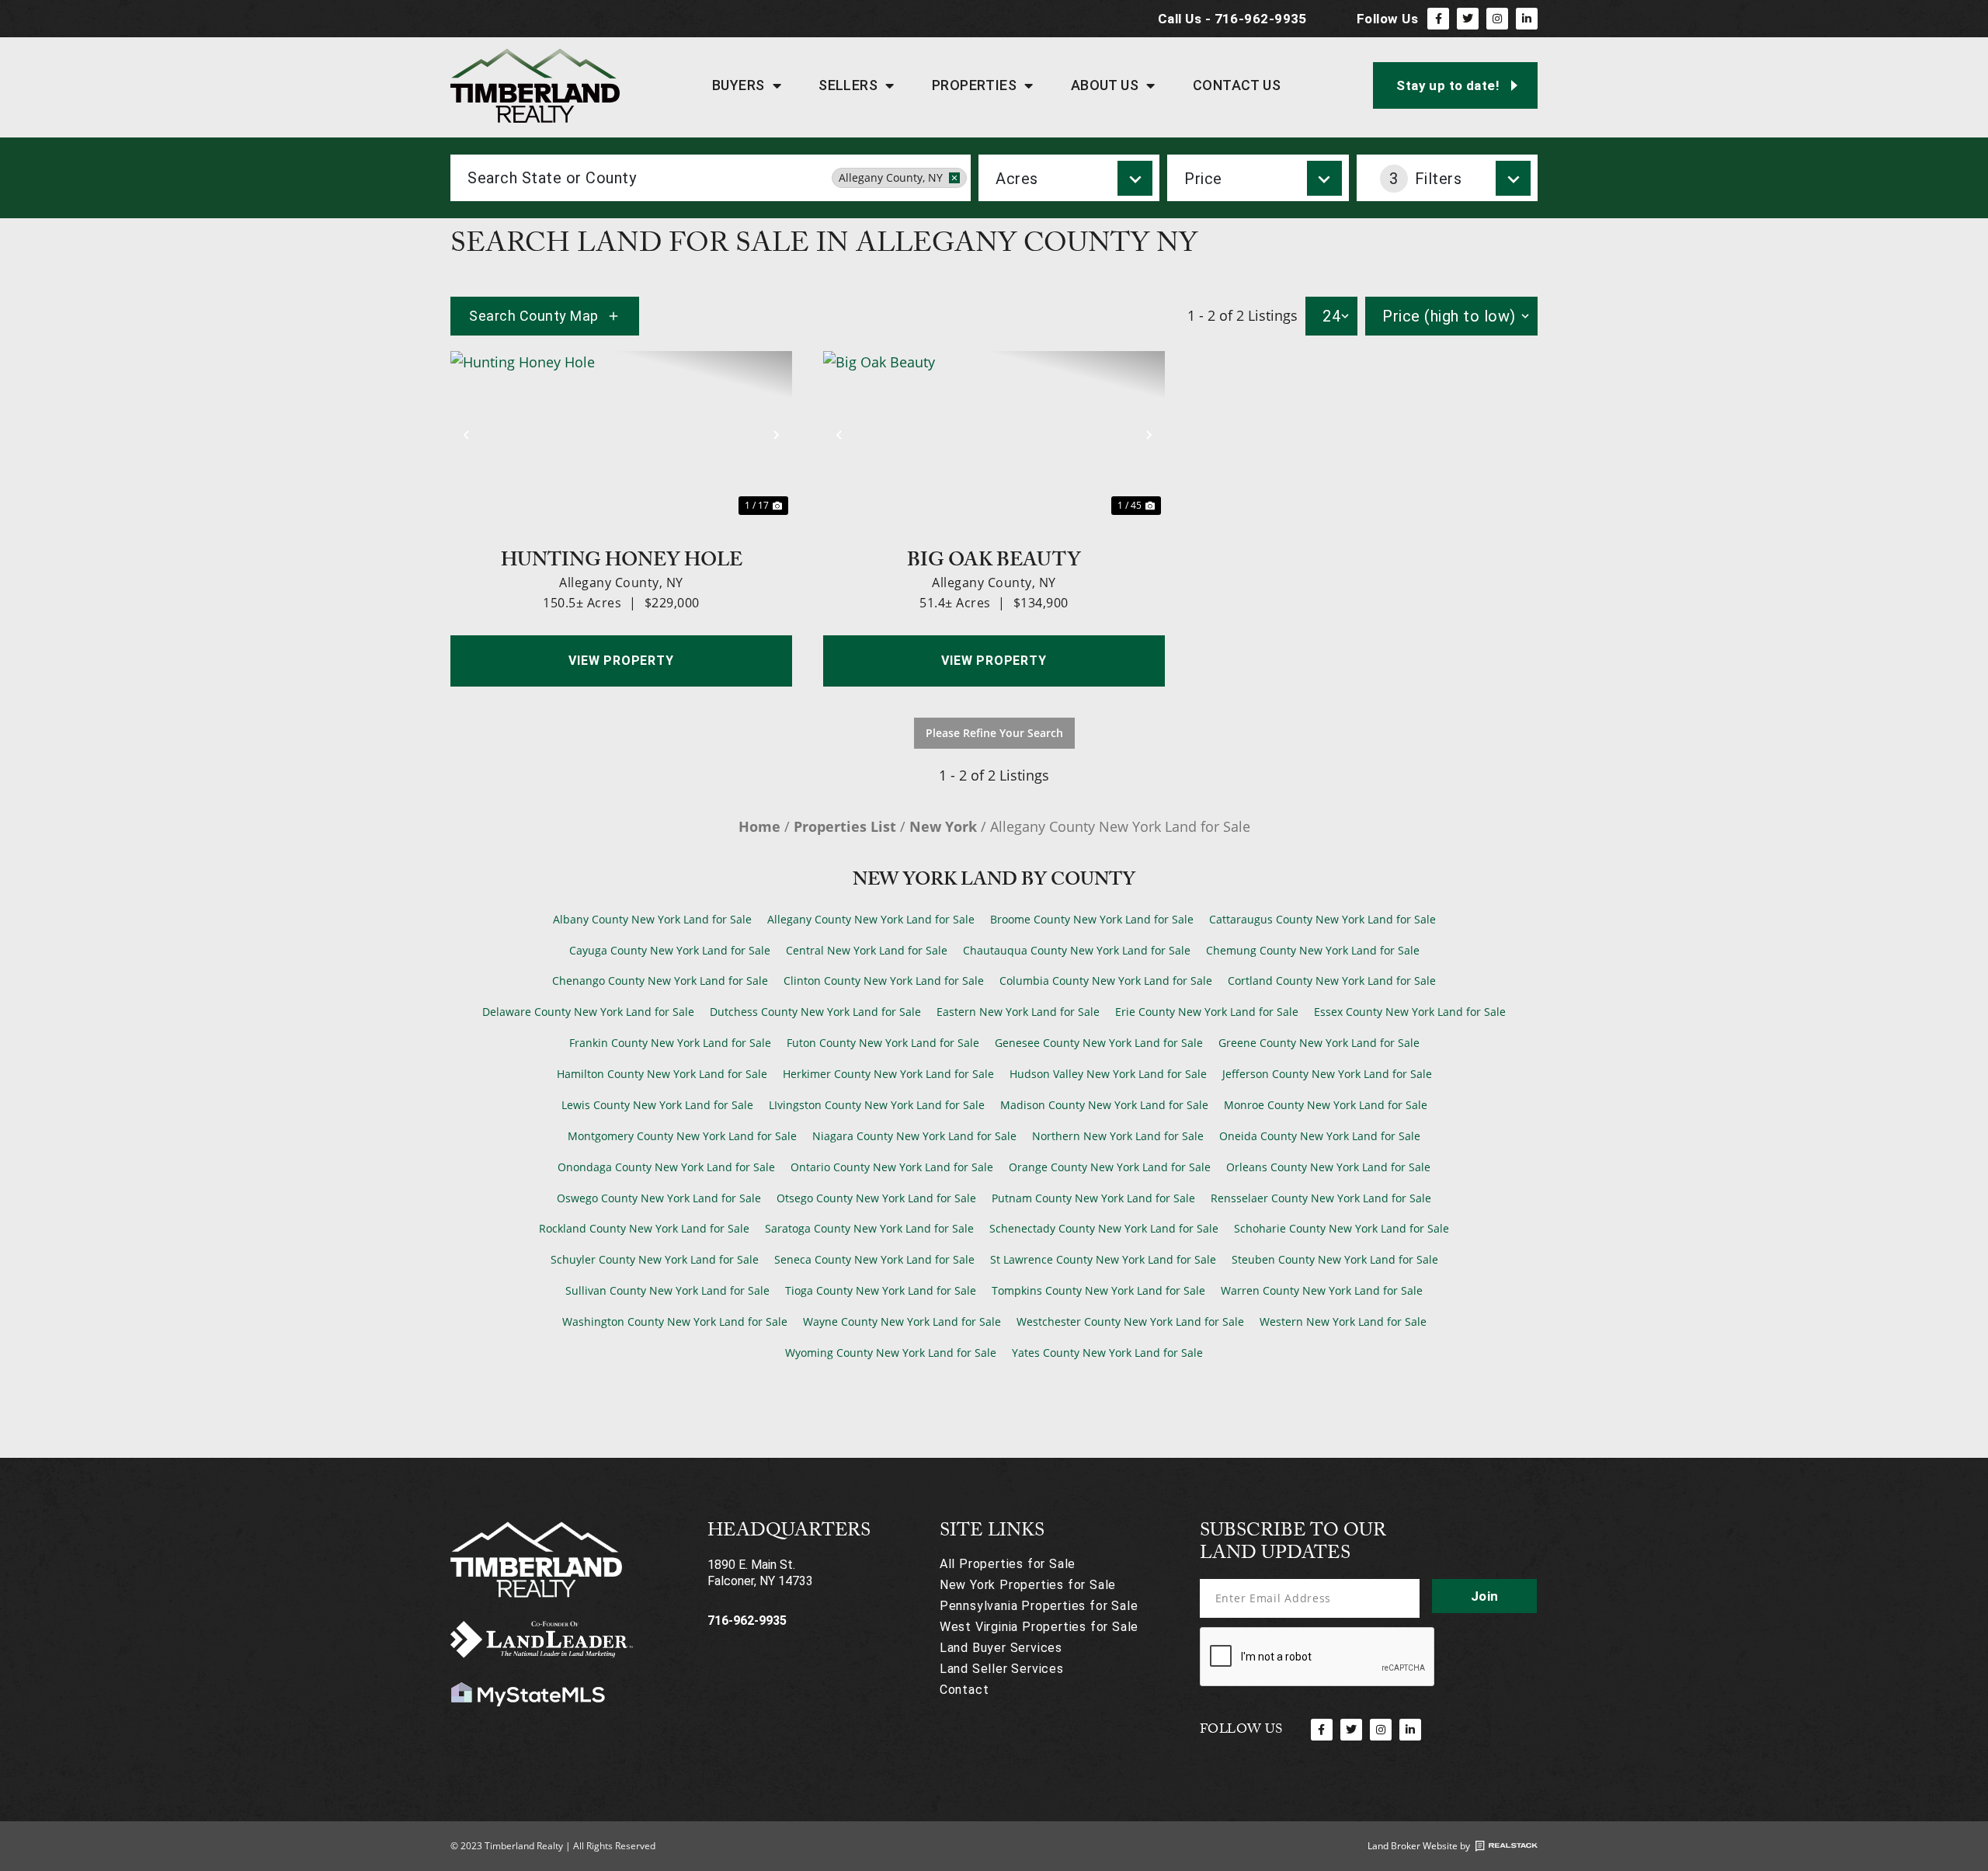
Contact (964, 1690)
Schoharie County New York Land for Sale (1342, 1228)
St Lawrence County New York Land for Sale (1103, 1259)
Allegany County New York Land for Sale (871, 919)
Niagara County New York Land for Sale (914, 1136)
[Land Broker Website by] (1507, 1846)
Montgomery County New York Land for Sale (682, 1136)
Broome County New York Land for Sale (1092, 919)
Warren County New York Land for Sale (1322, 1290)
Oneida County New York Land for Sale (1320, 1136)
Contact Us (1237, 85)
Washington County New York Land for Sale (675, 1322)
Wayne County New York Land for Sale (902, 1322)
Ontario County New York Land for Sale (892, 1167)
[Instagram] (1497, 19)
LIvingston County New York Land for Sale (877, 1105)
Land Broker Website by (1419, 1846)
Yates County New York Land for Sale (1107, 1353)
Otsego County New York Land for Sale (876, 1198)
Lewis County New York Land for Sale (657, 1105)
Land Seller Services (1002, 1669)
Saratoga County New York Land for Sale (869, 1228)
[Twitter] (1468, 19)
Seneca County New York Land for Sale (874, 1259)
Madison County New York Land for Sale (1104, 1105)
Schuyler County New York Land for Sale (655, 1259)
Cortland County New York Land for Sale (1332, 981)
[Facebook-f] (1438, 19)
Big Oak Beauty (994, 558)
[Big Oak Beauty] (994, 435)
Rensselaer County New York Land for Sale (1321, 1198)
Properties (975, 85)
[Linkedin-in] (1527, 19)
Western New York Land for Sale (1343, 1322)
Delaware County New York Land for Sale (588, 1012)
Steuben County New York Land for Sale (1335, 1259)
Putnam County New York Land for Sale (1093, 1198)
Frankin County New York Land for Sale (670, 1043)
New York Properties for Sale (1028, 1585)
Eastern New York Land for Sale (1018, 1012)
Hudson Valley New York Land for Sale (1108, 1074)
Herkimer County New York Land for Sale (888, 1074)
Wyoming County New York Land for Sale (891, 1353)
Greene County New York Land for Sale (1319, 1043)
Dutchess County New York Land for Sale (815, 1012)
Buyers (739, 85)
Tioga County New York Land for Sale (881, 1290)
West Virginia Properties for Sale (1039, 1627)
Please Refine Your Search (994, 733)
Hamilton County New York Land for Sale (662, 1074)
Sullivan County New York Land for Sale (667, 1290)
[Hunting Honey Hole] (621, 435)
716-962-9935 (747, 1621)
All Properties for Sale (1008, 1564)
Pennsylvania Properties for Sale (1039, 1606)
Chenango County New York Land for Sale (660, 981)
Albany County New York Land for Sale (652, 919)
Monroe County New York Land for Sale (1326, 1105)
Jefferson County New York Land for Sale (1327, 1074)
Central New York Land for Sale (867, 950)
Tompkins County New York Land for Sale (1098, 1290)
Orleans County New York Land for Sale (1328, 1167)
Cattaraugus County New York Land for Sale (1322, 919)
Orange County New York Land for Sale (1110, 1167)
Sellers (848, 85)
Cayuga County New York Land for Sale (670, 950)
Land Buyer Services (1001, 1648)
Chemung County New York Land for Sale (1313, 950)
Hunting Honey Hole (622, 558)
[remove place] (954, 178)
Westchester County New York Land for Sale (1130, 1322)
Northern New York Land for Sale (1118, 1136)
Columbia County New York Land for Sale (1106, 981)
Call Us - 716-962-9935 (1232, 19)
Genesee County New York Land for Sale (1099, 1043)
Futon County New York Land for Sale (883, 1043)
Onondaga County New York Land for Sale (666, 1167)
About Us (1105, 85)
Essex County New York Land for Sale (1410, 1012)
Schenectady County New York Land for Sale (1104, 1228)
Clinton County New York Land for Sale (884, 981)
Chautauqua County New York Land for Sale (1077, 950)
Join (1485, 1596)
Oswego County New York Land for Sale (659, 1198)
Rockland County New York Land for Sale (644, 1228)
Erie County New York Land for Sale (1207, 1012)
